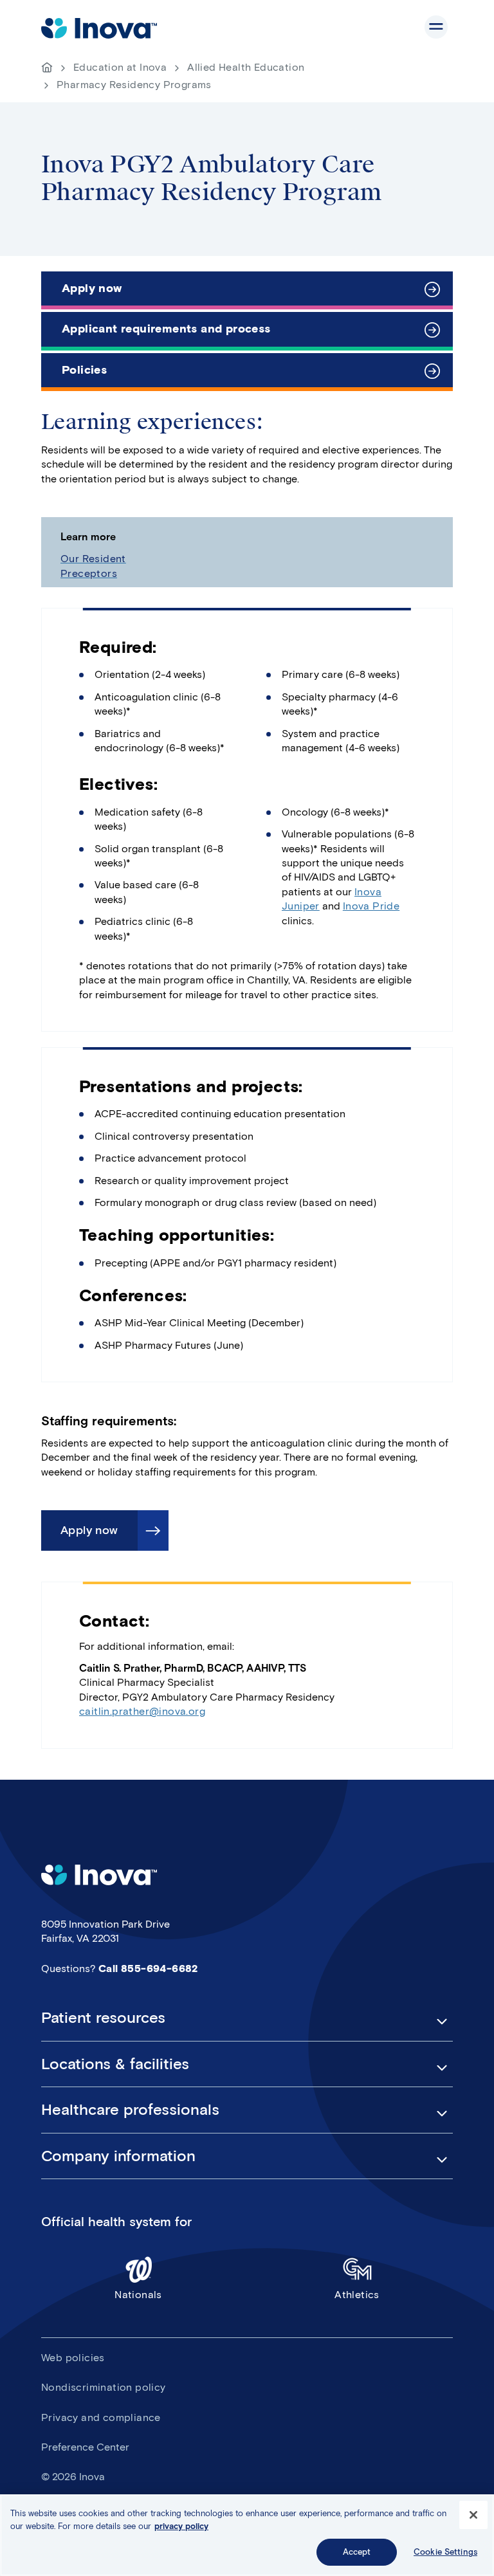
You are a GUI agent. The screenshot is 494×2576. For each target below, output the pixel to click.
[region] (247, 2535)
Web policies (73, 2358)
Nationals (138, 2295)
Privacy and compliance (101, 2417)
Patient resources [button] (103, 2018)
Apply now (92, 288)
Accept (357, 2552)
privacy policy (181, 2526)
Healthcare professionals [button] (130, 2110)
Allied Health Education (246, 67)
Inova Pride (371, 906)
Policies (84, 370)
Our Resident (93, 559)
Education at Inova (120, 67)
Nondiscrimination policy (104, 2387)
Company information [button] (118, 2156)
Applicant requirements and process (166, 329)
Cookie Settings (445, 2552)
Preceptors (89, 573)
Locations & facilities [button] (115, 2064)
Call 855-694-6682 (148, 1969)
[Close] (473, 2515)
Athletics (357, 2295)
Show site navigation (436, 27)
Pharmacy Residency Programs (134, 85)
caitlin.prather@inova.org (142, 1711)
